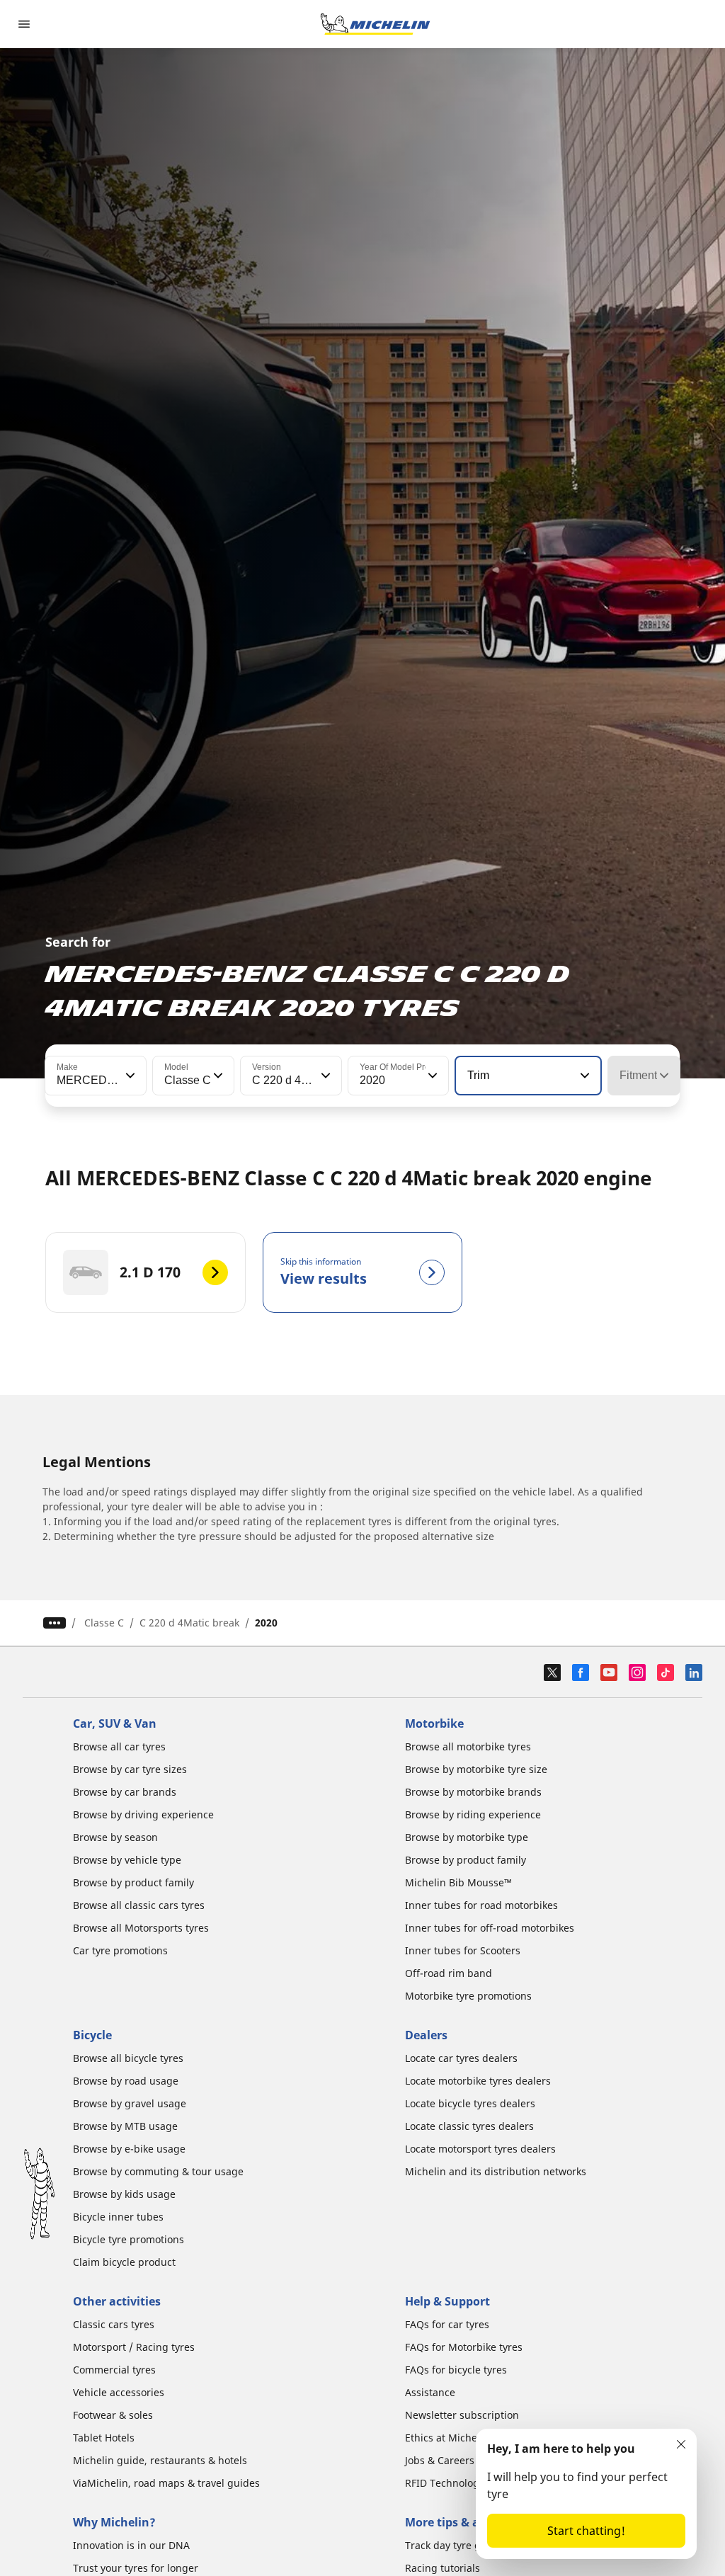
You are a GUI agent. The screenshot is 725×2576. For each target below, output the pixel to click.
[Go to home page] (375, 24)
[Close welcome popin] (681, 2444)
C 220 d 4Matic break (189, 1623)
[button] (129, 1076)
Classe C (104, 1623)
